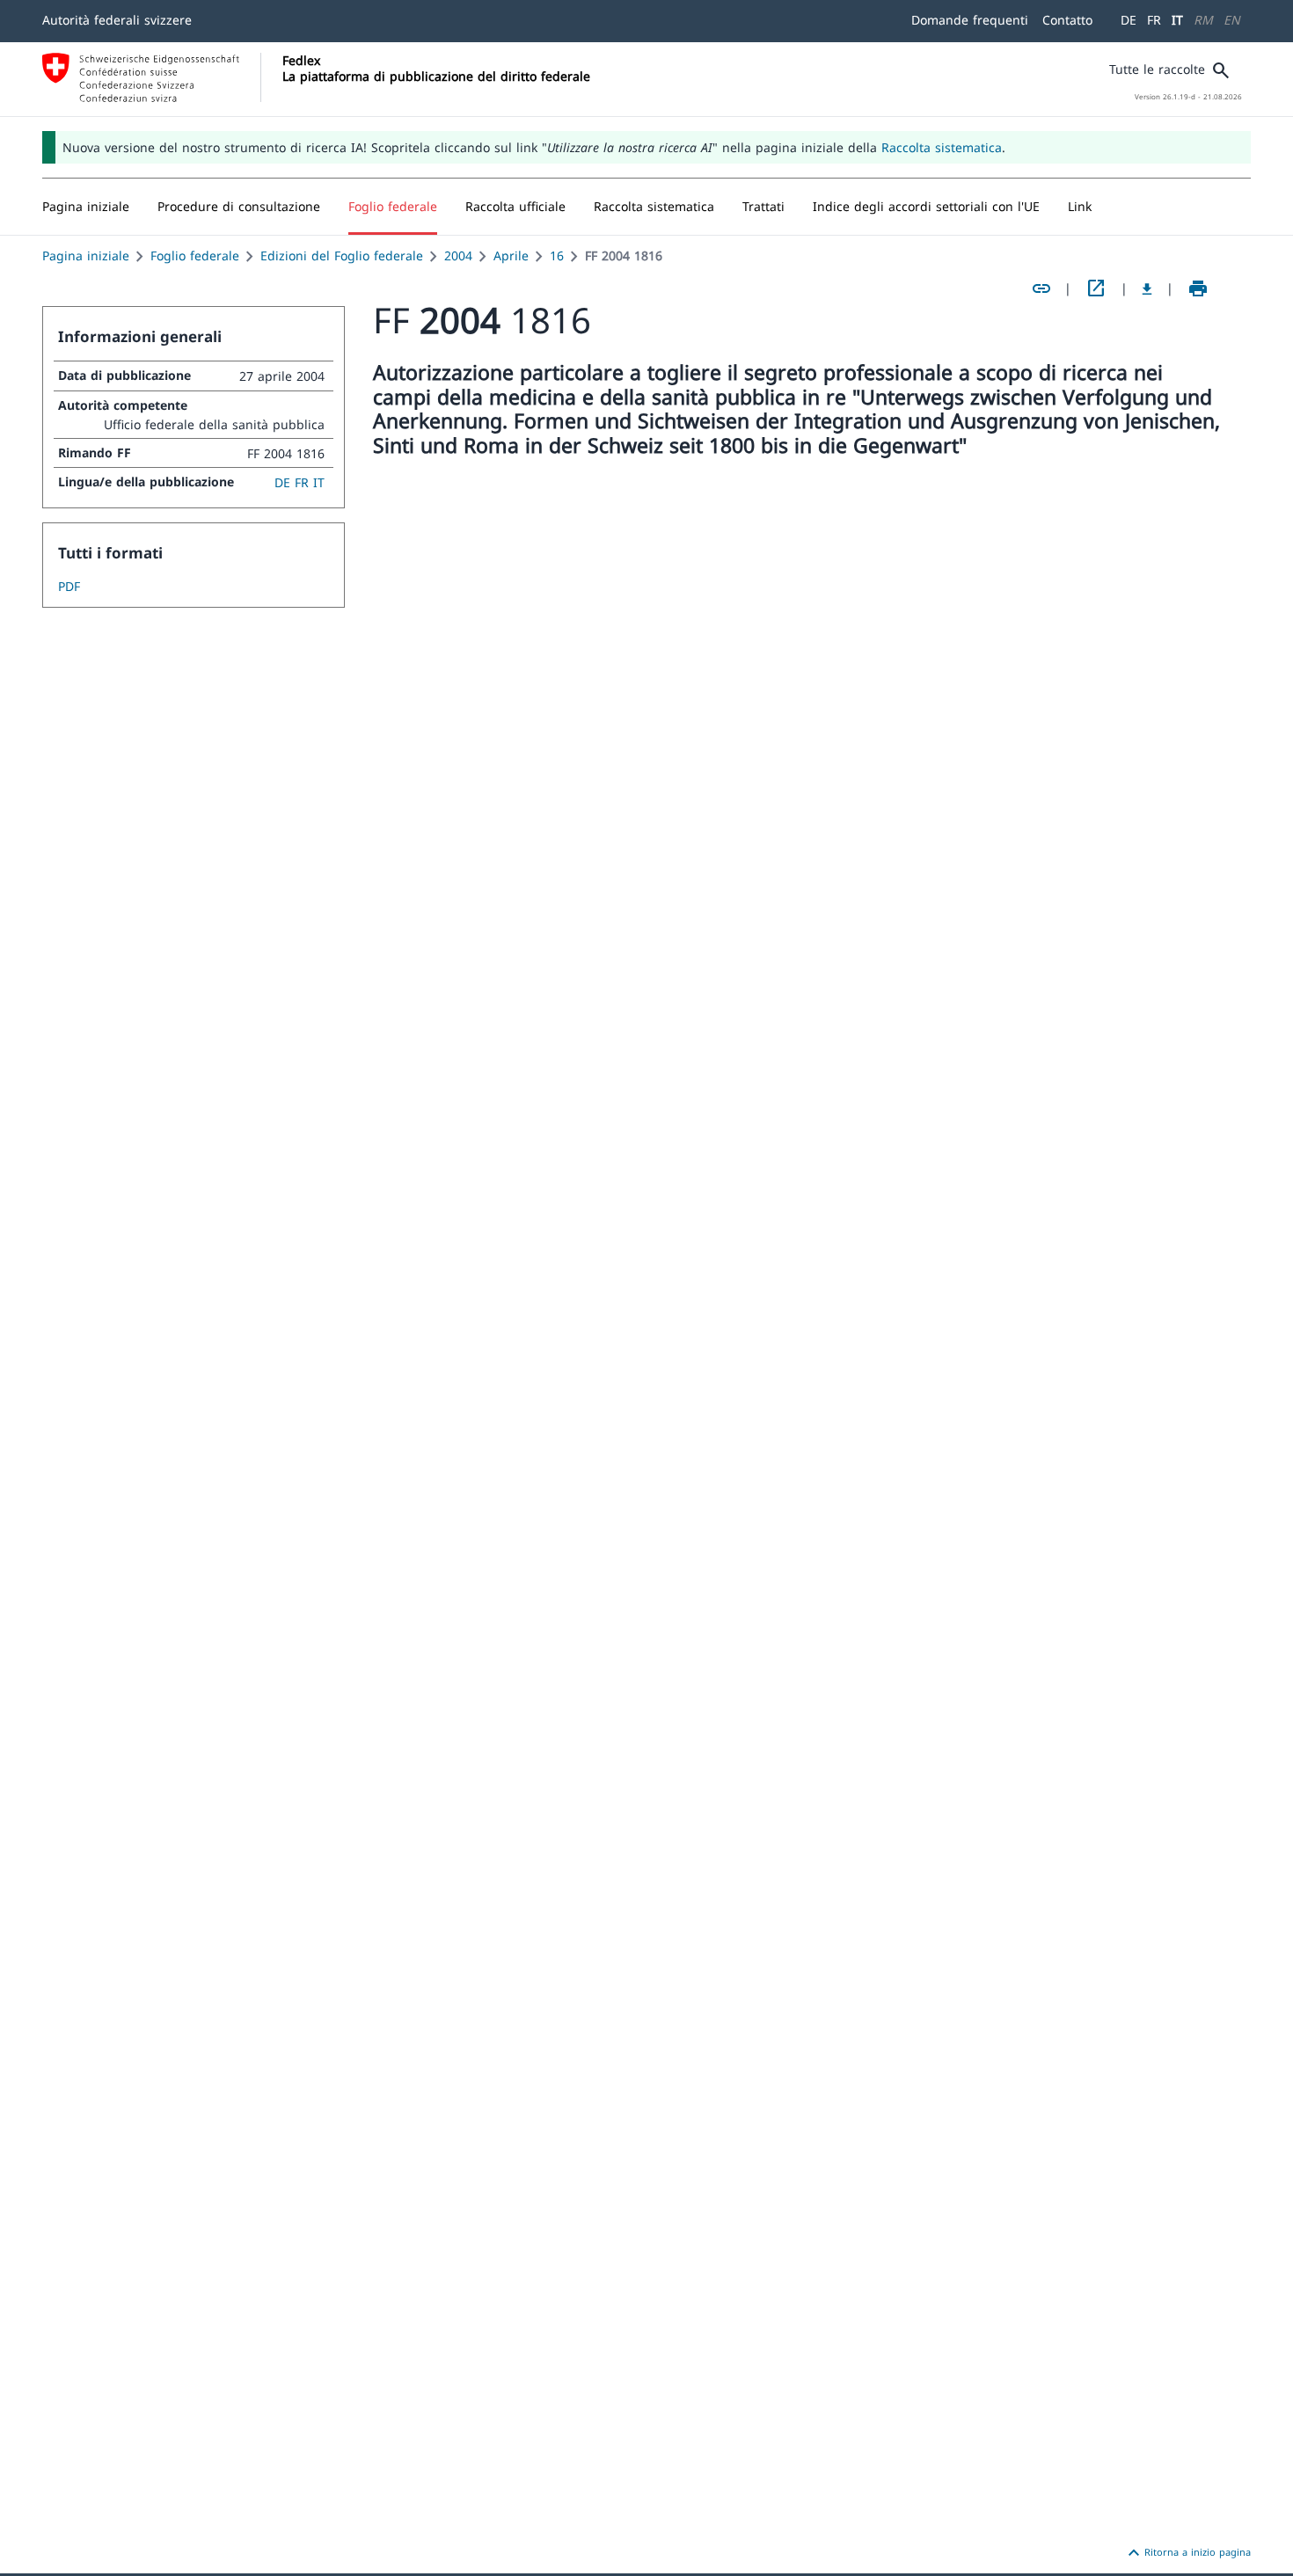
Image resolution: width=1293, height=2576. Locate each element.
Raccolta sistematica (942, 147)
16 (557, 255)
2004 (458, 255)
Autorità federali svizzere (117, 20)
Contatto (1067, 20)
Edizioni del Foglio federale (342, 255)
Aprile (511, 255)
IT (1177, 20)
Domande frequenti (970, 20)
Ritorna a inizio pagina (1187, 2553)
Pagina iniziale (86, 255)
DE (1129, 20)
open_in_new (1096, 288)
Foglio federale (195, 255)
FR (1154, 20)
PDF (69, 586)
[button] (239, 207)
